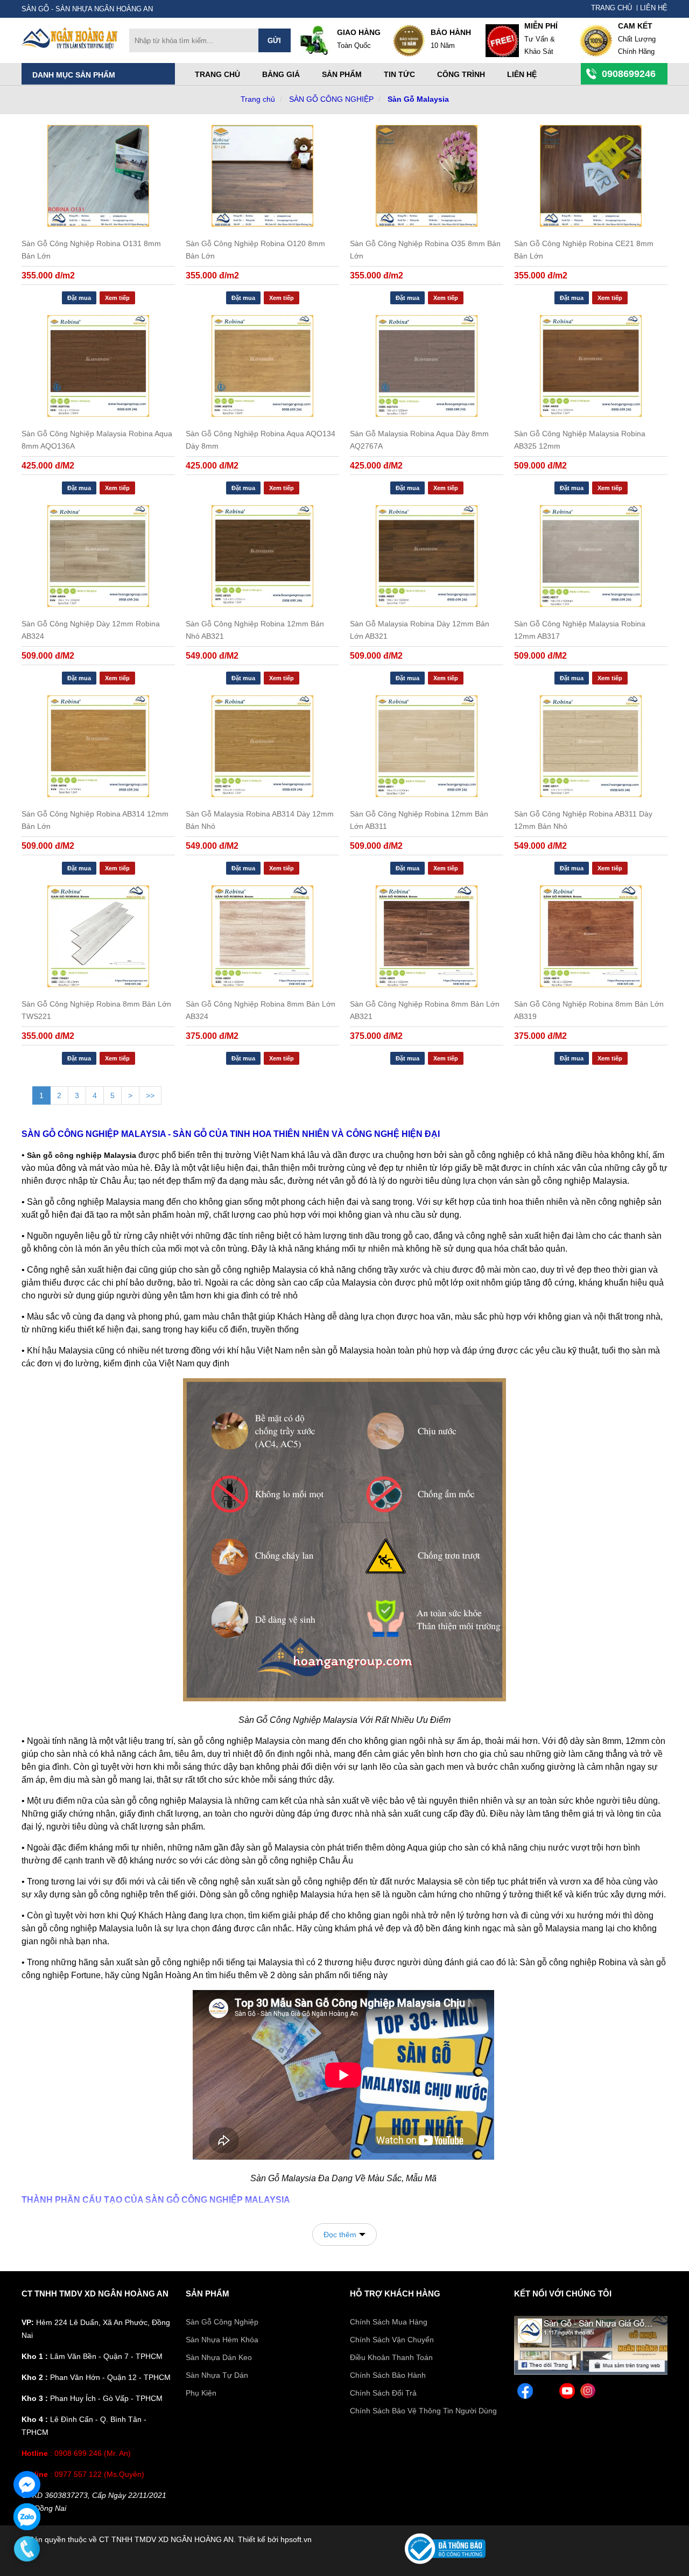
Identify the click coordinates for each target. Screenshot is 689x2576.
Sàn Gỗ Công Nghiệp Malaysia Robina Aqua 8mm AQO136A (97, 440)
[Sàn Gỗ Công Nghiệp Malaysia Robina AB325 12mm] (591, 366)
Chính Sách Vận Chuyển (392, 2340)
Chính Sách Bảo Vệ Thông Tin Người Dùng (423, 2411)
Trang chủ (217, 74)
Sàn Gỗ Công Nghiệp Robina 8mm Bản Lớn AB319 (589, 1010)
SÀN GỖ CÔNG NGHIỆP (331, 99)
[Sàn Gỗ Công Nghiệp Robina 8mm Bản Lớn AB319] (591, 936)
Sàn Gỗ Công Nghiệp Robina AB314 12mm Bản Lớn (95, 820)
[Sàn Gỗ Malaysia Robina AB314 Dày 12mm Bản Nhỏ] (262, 746)
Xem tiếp (117, 298)
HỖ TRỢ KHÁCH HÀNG (395, 2294)
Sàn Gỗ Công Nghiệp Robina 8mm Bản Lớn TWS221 (96, 1010)
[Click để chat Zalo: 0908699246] (27, 2517)
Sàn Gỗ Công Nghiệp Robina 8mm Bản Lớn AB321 (425, 1010)
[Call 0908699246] (27, 2549)
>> (150, 1095)
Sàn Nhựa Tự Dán (217, 2375)
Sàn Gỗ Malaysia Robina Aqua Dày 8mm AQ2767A (419, 440)
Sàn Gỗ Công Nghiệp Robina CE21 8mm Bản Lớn (584, 250)
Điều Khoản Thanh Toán (391, 2357)
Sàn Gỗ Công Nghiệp (222, 2322)
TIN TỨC (399, 74)
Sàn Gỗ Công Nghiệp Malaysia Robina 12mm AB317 (580, 630)
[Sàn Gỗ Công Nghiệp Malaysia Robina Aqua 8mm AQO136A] (98, 366)
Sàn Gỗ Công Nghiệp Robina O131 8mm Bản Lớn (91, 250)
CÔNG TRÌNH (461, 74)
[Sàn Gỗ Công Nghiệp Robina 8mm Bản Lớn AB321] (427, 936)
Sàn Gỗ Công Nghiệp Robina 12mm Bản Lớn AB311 (419, 820)
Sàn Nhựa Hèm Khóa (222, 2340)
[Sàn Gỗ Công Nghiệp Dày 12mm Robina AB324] (98, 556)
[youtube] (567, 2393)
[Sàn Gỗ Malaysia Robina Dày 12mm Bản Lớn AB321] (427, 556)
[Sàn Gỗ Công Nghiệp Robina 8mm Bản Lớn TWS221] (98, 936)
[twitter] (546, 2393)
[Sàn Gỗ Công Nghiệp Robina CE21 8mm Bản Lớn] (591, 176)
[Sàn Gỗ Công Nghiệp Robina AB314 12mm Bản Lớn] (98, 746)
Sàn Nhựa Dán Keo (219, 2357)
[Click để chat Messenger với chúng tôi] (27, 2484)
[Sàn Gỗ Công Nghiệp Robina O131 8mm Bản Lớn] (98, 176)
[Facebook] (591, 2372)
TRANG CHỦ (611, 8)
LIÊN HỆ (654, 8)
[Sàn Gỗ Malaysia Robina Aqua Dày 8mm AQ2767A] (427, 366)
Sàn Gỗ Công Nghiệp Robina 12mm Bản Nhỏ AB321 (255, 630)
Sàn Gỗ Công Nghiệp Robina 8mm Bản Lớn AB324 (261, 1010)
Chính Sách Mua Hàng (389, 2322)
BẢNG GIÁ (281, 74)
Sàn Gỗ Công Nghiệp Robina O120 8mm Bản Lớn (255, 250)
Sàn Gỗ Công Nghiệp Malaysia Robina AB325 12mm (580, 440)
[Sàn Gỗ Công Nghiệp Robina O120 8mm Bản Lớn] (262, 176)
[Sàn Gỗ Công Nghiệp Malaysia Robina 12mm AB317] (591, 556)
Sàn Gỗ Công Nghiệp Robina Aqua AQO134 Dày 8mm (261, 440)
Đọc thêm (340, 2235)
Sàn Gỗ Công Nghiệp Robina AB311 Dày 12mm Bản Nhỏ (583, 820)
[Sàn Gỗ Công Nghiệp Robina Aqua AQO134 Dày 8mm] (262, 366)
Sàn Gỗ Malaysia (418, 99)
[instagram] (588, 2393)
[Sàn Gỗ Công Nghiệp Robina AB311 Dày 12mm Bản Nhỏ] (591, 746)
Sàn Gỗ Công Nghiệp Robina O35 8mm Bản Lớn (425, 250)
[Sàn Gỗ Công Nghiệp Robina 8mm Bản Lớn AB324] (262, 936)
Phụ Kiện (201, 2393)
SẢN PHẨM (208, 2294)
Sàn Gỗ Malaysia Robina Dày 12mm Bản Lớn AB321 (420, 630)
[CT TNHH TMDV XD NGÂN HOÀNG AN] (70, 47)
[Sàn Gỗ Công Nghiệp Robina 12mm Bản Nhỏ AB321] (262, 556)
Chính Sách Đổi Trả (383, 2393)
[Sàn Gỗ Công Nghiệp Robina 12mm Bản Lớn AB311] (427, 746)
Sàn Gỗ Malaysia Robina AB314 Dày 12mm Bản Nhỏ (260, 820)
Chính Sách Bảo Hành (388, 2375)
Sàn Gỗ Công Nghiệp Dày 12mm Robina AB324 (91, 630)
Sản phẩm (342, 74)
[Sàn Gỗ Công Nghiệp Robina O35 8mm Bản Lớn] (427, 176)
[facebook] (525, 2393)
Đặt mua (79, 298)
